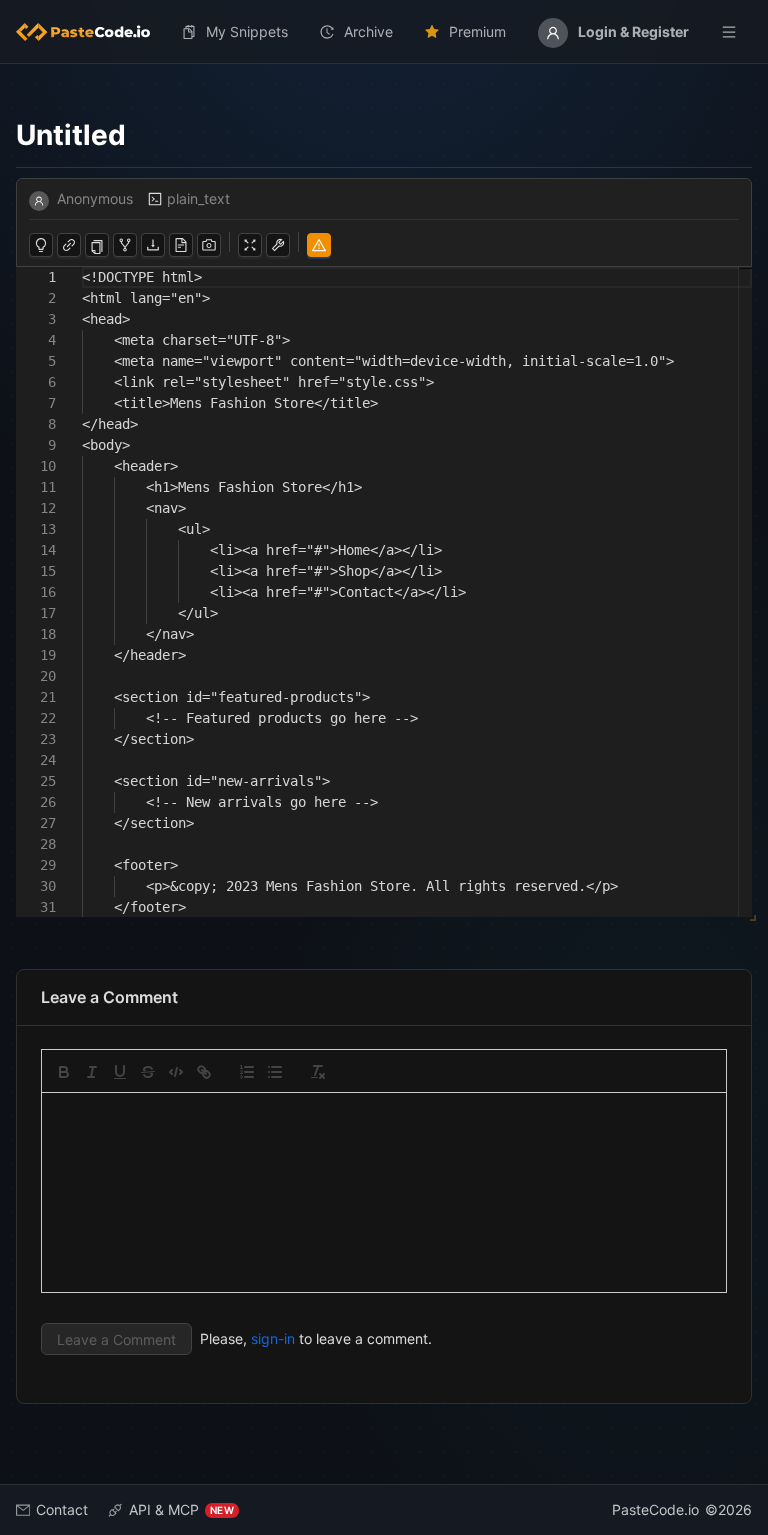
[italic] (92, 1072)
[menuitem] (91, 32)
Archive (368, 31)
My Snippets (247, 31)
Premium (477, 31)
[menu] (384, 32)
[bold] (64, 1072)
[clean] (318, 1072)
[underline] (120, 1072)
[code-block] (176, 1072)
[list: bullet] (275, 1072)
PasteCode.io (655, 1509)
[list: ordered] (247, 1072)
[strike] (148, 1072)
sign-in (273, 1338)
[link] (204, 1072)
